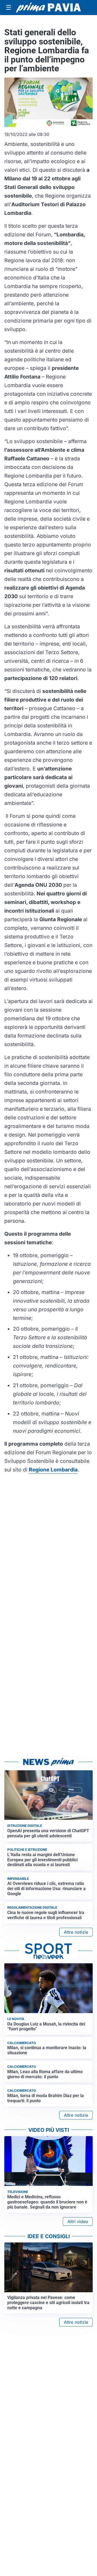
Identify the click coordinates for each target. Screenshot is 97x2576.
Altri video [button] (78, 2221)
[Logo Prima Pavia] (48, 7)
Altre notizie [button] (76, 1932)
